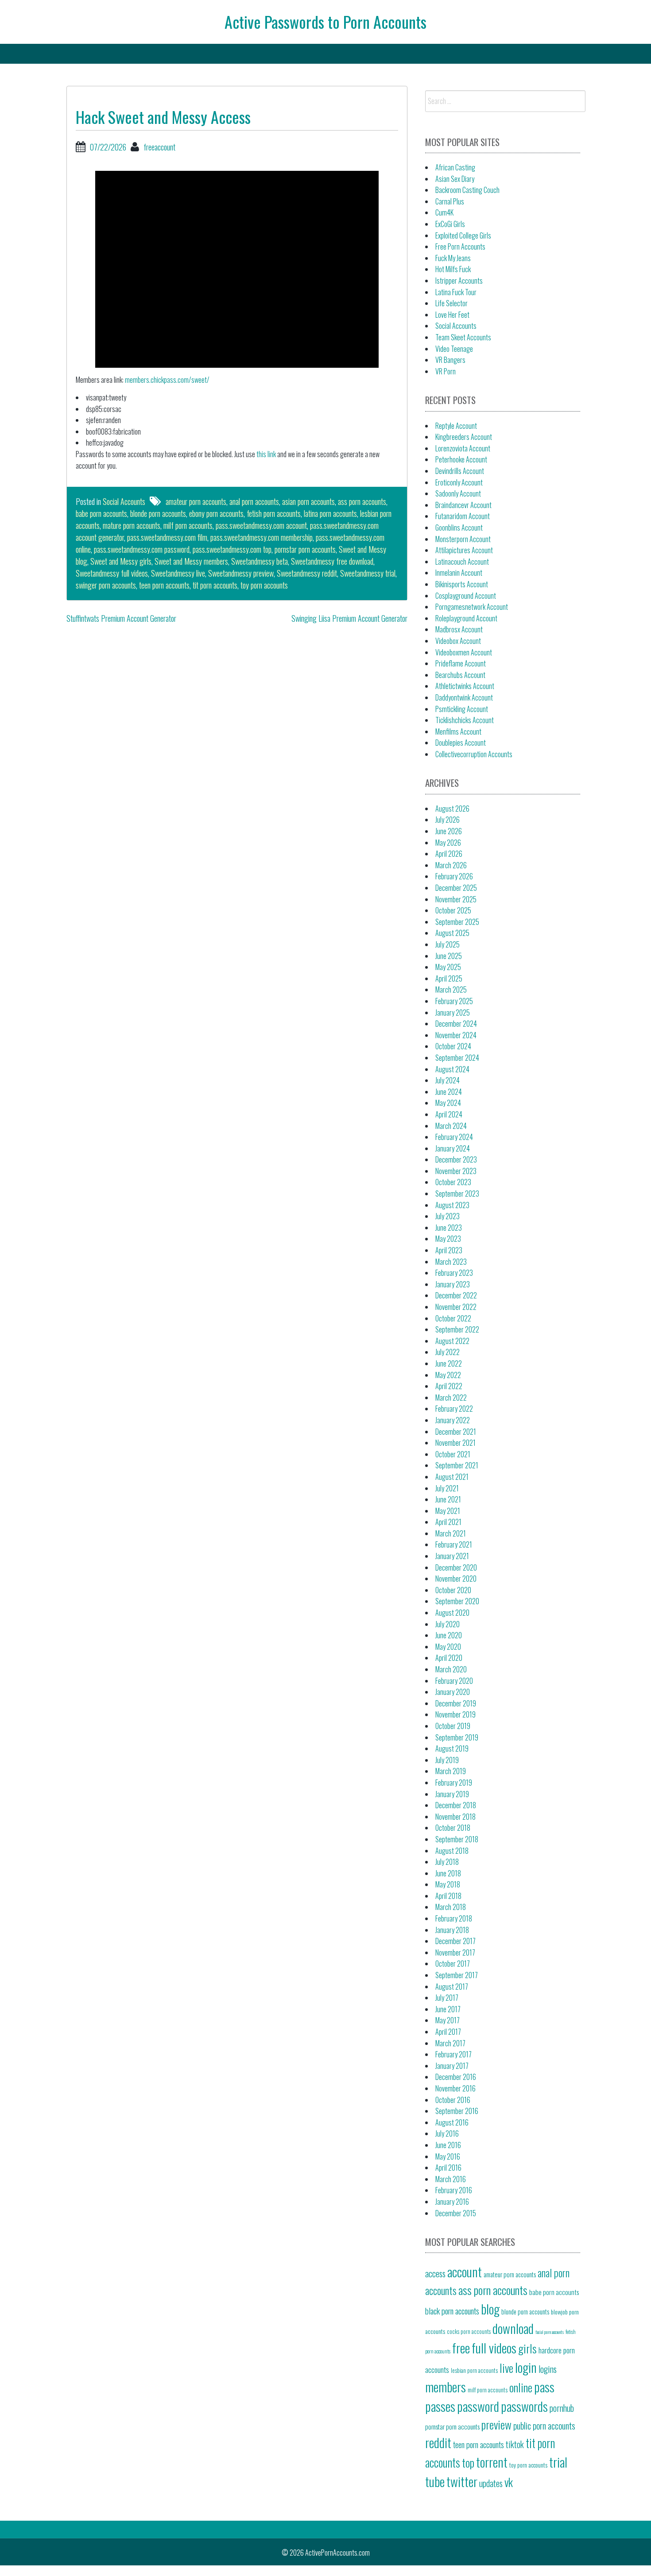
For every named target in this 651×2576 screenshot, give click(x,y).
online (521, 2387)
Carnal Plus (450, 201)
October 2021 (453, 1454)
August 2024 (452, 1069)
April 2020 (449, 1658)
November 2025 (456, 899)
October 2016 (453, 2100)
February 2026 (454, 876)
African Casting (455, 167)
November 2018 (455, 1817)
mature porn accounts (132, 525)
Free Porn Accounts (460, 246)
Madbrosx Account (459, 629)
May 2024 (448, 1103)
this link (266, 454)
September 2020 (457, 1601)
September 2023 (457, 1194)
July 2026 (448, 820)
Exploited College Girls (463, 235)
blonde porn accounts (158, 513)
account (465, 2271)
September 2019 (457, 1737)
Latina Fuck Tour (456, 292)
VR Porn (446, 371)
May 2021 (448, 1511)
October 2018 (453, 1828)
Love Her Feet (452, 315)
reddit (438, 2442)
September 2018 (457, 1839)
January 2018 (452, 1930)
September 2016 (457, 2111)
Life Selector (451, 303)
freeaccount (159, 147)
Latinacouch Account (462, 562)
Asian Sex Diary (455, 179)
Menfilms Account (458, 732)
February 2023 (454, 1273)
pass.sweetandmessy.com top (232, 549)
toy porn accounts (264, 585)
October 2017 (453, 1964)
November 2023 (456, 1171)
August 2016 (452, 2122)
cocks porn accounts (469, 2331)
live (506, 2368)
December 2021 (456, 1432)
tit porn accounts (215, 585)
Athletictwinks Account (465, 686)
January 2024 (453, 1148)
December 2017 (455, 1941)
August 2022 (452, 1341)
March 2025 (451, 990)
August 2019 (452, 1748)
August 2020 (452, 1613)
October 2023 (453, 1182)
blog (490, 2308)
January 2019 (452, 1794)
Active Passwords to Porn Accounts (325, 21)
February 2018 (454, 1918)
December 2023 (456, 1159)
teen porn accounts (164, 585)
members (446, 2386)
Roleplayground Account (466, 618)
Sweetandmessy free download (332, 561)
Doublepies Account (461, 743)
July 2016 (447, 2133)
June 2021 (448, 1499)
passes (440, 2406)
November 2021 (455, 1443)
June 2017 (448, 2009)
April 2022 (449, 1386)
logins (548, 2369)
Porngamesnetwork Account (472, 607)
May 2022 (448, 1375)
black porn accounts (452, 2310)
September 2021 (457, 1465)
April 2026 (449, 854)
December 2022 (456, 1295)
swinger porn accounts (106, 585)
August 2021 (452, 1477)
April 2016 (448, 2168)
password (478, 2406)
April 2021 (448, 1522)
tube (435, 2481)
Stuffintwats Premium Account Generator (121, 618)
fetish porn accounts (274, 513)
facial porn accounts (550, 2332)
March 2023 (451, 1262)
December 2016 (456, 2077)
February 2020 (454, 1681)
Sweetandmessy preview (241, 573)
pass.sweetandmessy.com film (167, 537)
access (435, 2273)
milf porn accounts (188, 525)
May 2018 (448, 1884)
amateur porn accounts (196, 501)
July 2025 (448, 944)
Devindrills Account (460, 471)
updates (491, 2483)
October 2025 (453, 910)
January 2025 (453, 1013)
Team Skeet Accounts (463, 337)
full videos (494, 2347)
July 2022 (448, 1352)
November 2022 (456, 1307)
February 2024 (454, 1137)
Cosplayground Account (466, 596)
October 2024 (453, 1046)
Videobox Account (458, 641)
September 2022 (457, 1329)
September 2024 (457, 1058)
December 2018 (456, 1805)
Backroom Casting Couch (467, 190)
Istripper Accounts (459, 281)
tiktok (515, 2444)
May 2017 (448, 2020)
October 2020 (453, 1590)
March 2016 (451, 2179)
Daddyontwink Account (464, 697)
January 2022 (453, 1420)
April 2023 (449, 1250)
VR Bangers (450, 360)
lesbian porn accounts (474, 2370)
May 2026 (448, 843)
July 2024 (448, 1080)
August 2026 (452, 809)
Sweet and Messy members (191, 561)
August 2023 (452, 1205)
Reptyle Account (456, 426)
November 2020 (456, 1579)
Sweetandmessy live (178, 573)
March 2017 (450, 2043)
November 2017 (455, 1952)
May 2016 (448, 2156)
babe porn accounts (101, 513)
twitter (462, 2481)
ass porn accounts (362, 501)
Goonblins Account (459, 528)
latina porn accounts (330, 513)
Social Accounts (124, 501)
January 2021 (452, 1556)
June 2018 (448, 1873)
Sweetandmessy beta (260, 561)
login (526, 2367)
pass (544, 2386)
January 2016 (452, 2202)
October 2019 (453, 1726)
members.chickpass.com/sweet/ (167, 380)
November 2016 (455, 2088)
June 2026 (449, 831)
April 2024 (449, 1114)
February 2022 (454, 1409)
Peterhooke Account (461, 459)
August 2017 (452, 1987)
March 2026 (451, 865)
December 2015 (456, 2213)
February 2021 (454, 1544)
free (461, 2347)
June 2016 (448, 2145)
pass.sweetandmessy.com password (142, 549)
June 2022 (449, 1363)
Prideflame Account (461, 663)
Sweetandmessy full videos (112, 573)
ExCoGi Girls (450, 224)
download (513, 2328)
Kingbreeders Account (464, 437)
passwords (524, 2406)
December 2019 (456, 1703)
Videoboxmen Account (464, 652)
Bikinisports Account (462, 584)
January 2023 (453, 1284)
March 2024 (451, 1126)
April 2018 (448, 1896)
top (468, 2462)
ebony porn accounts (216, 513)
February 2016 (454, 2190)
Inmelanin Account (459, 573)
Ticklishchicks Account (465, 720)
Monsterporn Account (463, 539)
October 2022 (453, 1318)
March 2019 (451, 1771)
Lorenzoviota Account (463, 448)
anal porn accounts (254, 501)
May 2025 (448, 967)
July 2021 (447, 1488)
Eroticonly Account (459, 482)
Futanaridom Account (463, 516)
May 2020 (448, 1647)
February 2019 (454, 1783)
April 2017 (448, 2032)
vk (509, 2482)
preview (496, 2424)
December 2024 (456, 1024)
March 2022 (451, 1398)
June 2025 (449, 956)
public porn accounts (544, 2426)
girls (527, 2348)
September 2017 (457, 1975)
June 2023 (449, 1228)
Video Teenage (454, 349)
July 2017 (447, 1998)
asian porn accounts (308, 501)
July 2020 (448, 1624)
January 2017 (452, 2066)
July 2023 (448, 1216)
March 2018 (451, 1907)
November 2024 (456, 1035)
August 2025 (452, 933)
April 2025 (449, 978)
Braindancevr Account (463, 505)
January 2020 (453, 1692)
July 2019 (447, 1760)
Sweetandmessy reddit (307, 573)
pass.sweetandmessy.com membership (262, 537)
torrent (492, 2462)
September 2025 (457, 922)
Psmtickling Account (462, 709)
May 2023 (448, 1239)
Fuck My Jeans (453, 258)
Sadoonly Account (458, 493)
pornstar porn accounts (305, 549)
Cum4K (444, 212)
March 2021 (451, 1533)
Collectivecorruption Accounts (474, 754)
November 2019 (455, 1714)
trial (558, 2462)
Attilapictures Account (464, 550)
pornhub (562, 2408)
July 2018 (447, 1862)
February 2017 (453, 2054)
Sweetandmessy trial (368, 573)
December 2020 (456, 1567)
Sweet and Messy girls (121, 561)
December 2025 (456, 888)
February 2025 (454, 1001)
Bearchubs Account (460, 675)
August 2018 (452, 1851)
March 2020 (451, 1669)
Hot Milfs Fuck (453, 269)
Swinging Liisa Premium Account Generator (349, 618)
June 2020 (449, 1635)
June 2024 (449, 1092)
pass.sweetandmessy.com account (261, 525)
